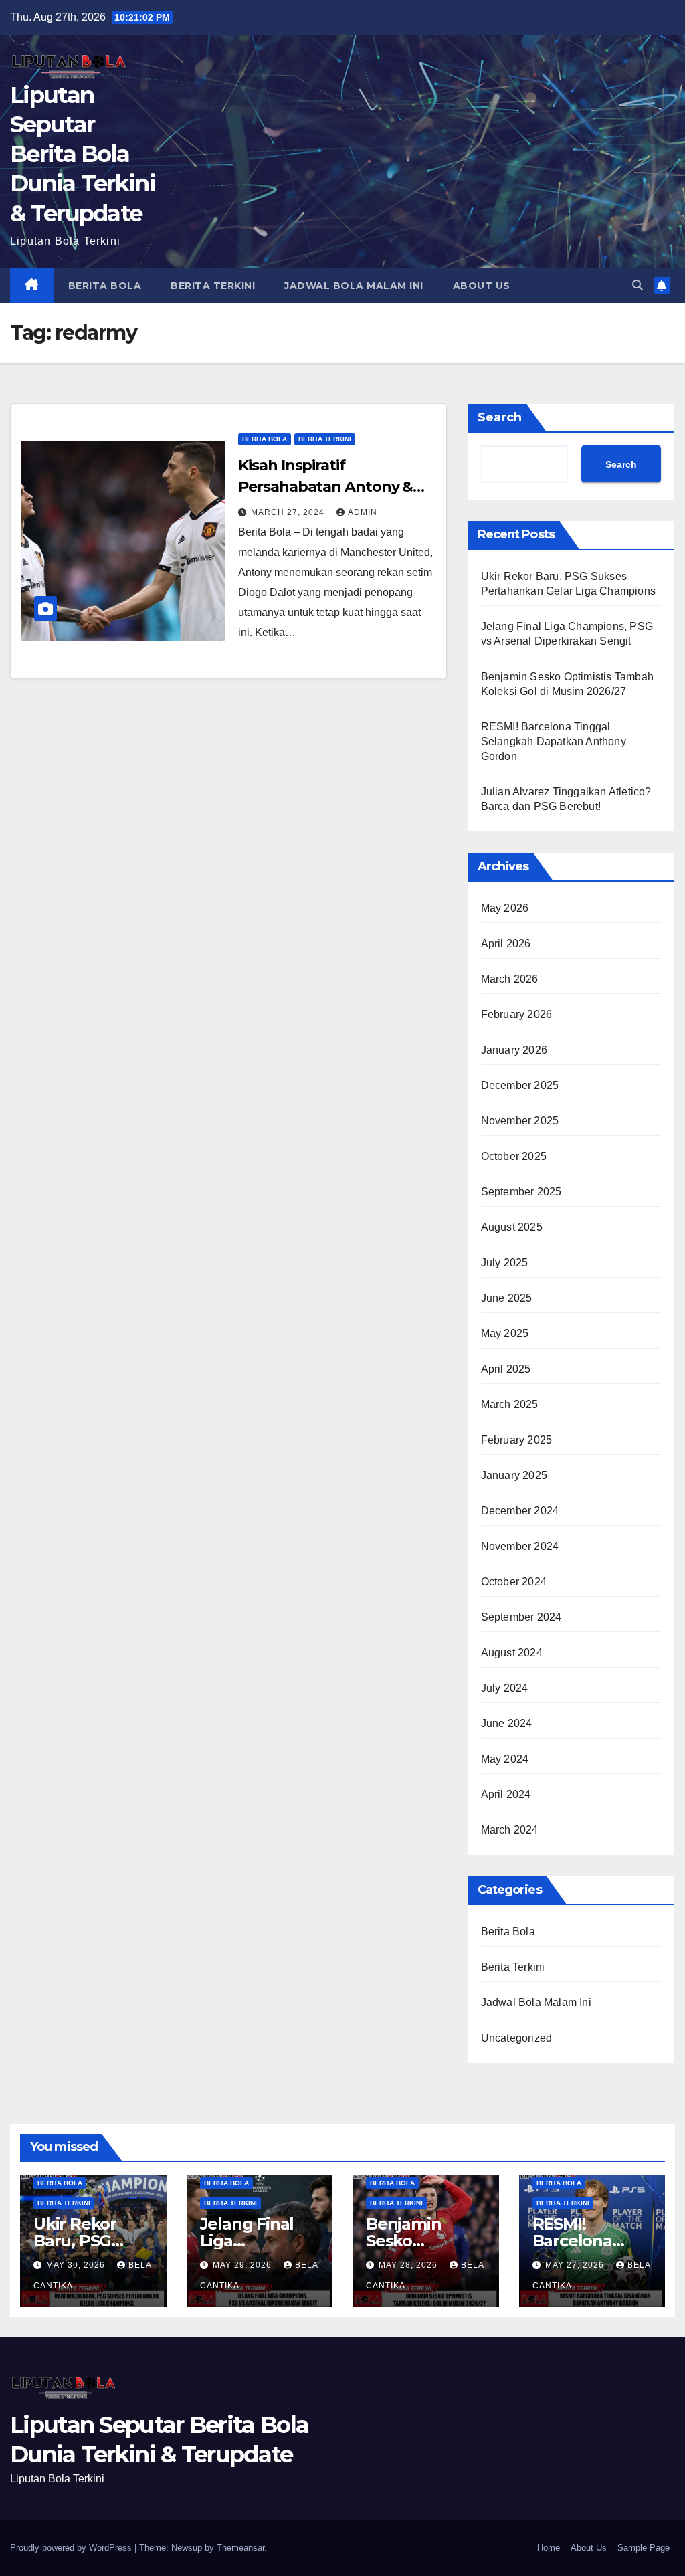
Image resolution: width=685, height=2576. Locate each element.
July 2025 (505, 1263)
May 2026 (505, 908)
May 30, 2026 (77, 2265)
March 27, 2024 (289, 512)
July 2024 (505, 1688)
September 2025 (521, 1192)
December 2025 (520, 1085)
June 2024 (507, 1723)
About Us (482, 286)
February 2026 (517, 1014)
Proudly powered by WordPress (72, 2548)
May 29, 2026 (243, 2265)
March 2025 (510, 1404)
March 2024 (510, 1830)
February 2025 (517, 1440)
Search (500, 417)
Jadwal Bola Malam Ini (354, 286)
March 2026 (510, 979)
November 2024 (520, 1546)
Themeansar (240, 2548)
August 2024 (512, 1653)
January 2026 (514, 1050)
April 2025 (506, 1369)
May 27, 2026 (576, 2265)
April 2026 (506, 944)
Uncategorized (517, 2038)
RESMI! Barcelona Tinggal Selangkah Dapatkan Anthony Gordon (554, 741)
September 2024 (521, 1617)
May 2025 (505, 1333)
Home (549, 2548)
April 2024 (506, 1794)
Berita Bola (105, 286)
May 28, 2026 (409, 2265)
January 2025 (514, 1475)
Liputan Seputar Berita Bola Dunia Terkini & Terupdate (83, 154)
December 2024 (520, 1511)
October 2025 (514, 1156)
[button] (638, 285)
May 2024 (505, 1759)
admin (363, 512)
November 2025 (520, 1121)
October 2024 (514, 1582)
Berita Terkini (213, 286)
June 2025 (507, 1298)
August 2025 (512, 1227)
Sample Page (644, 2548)
